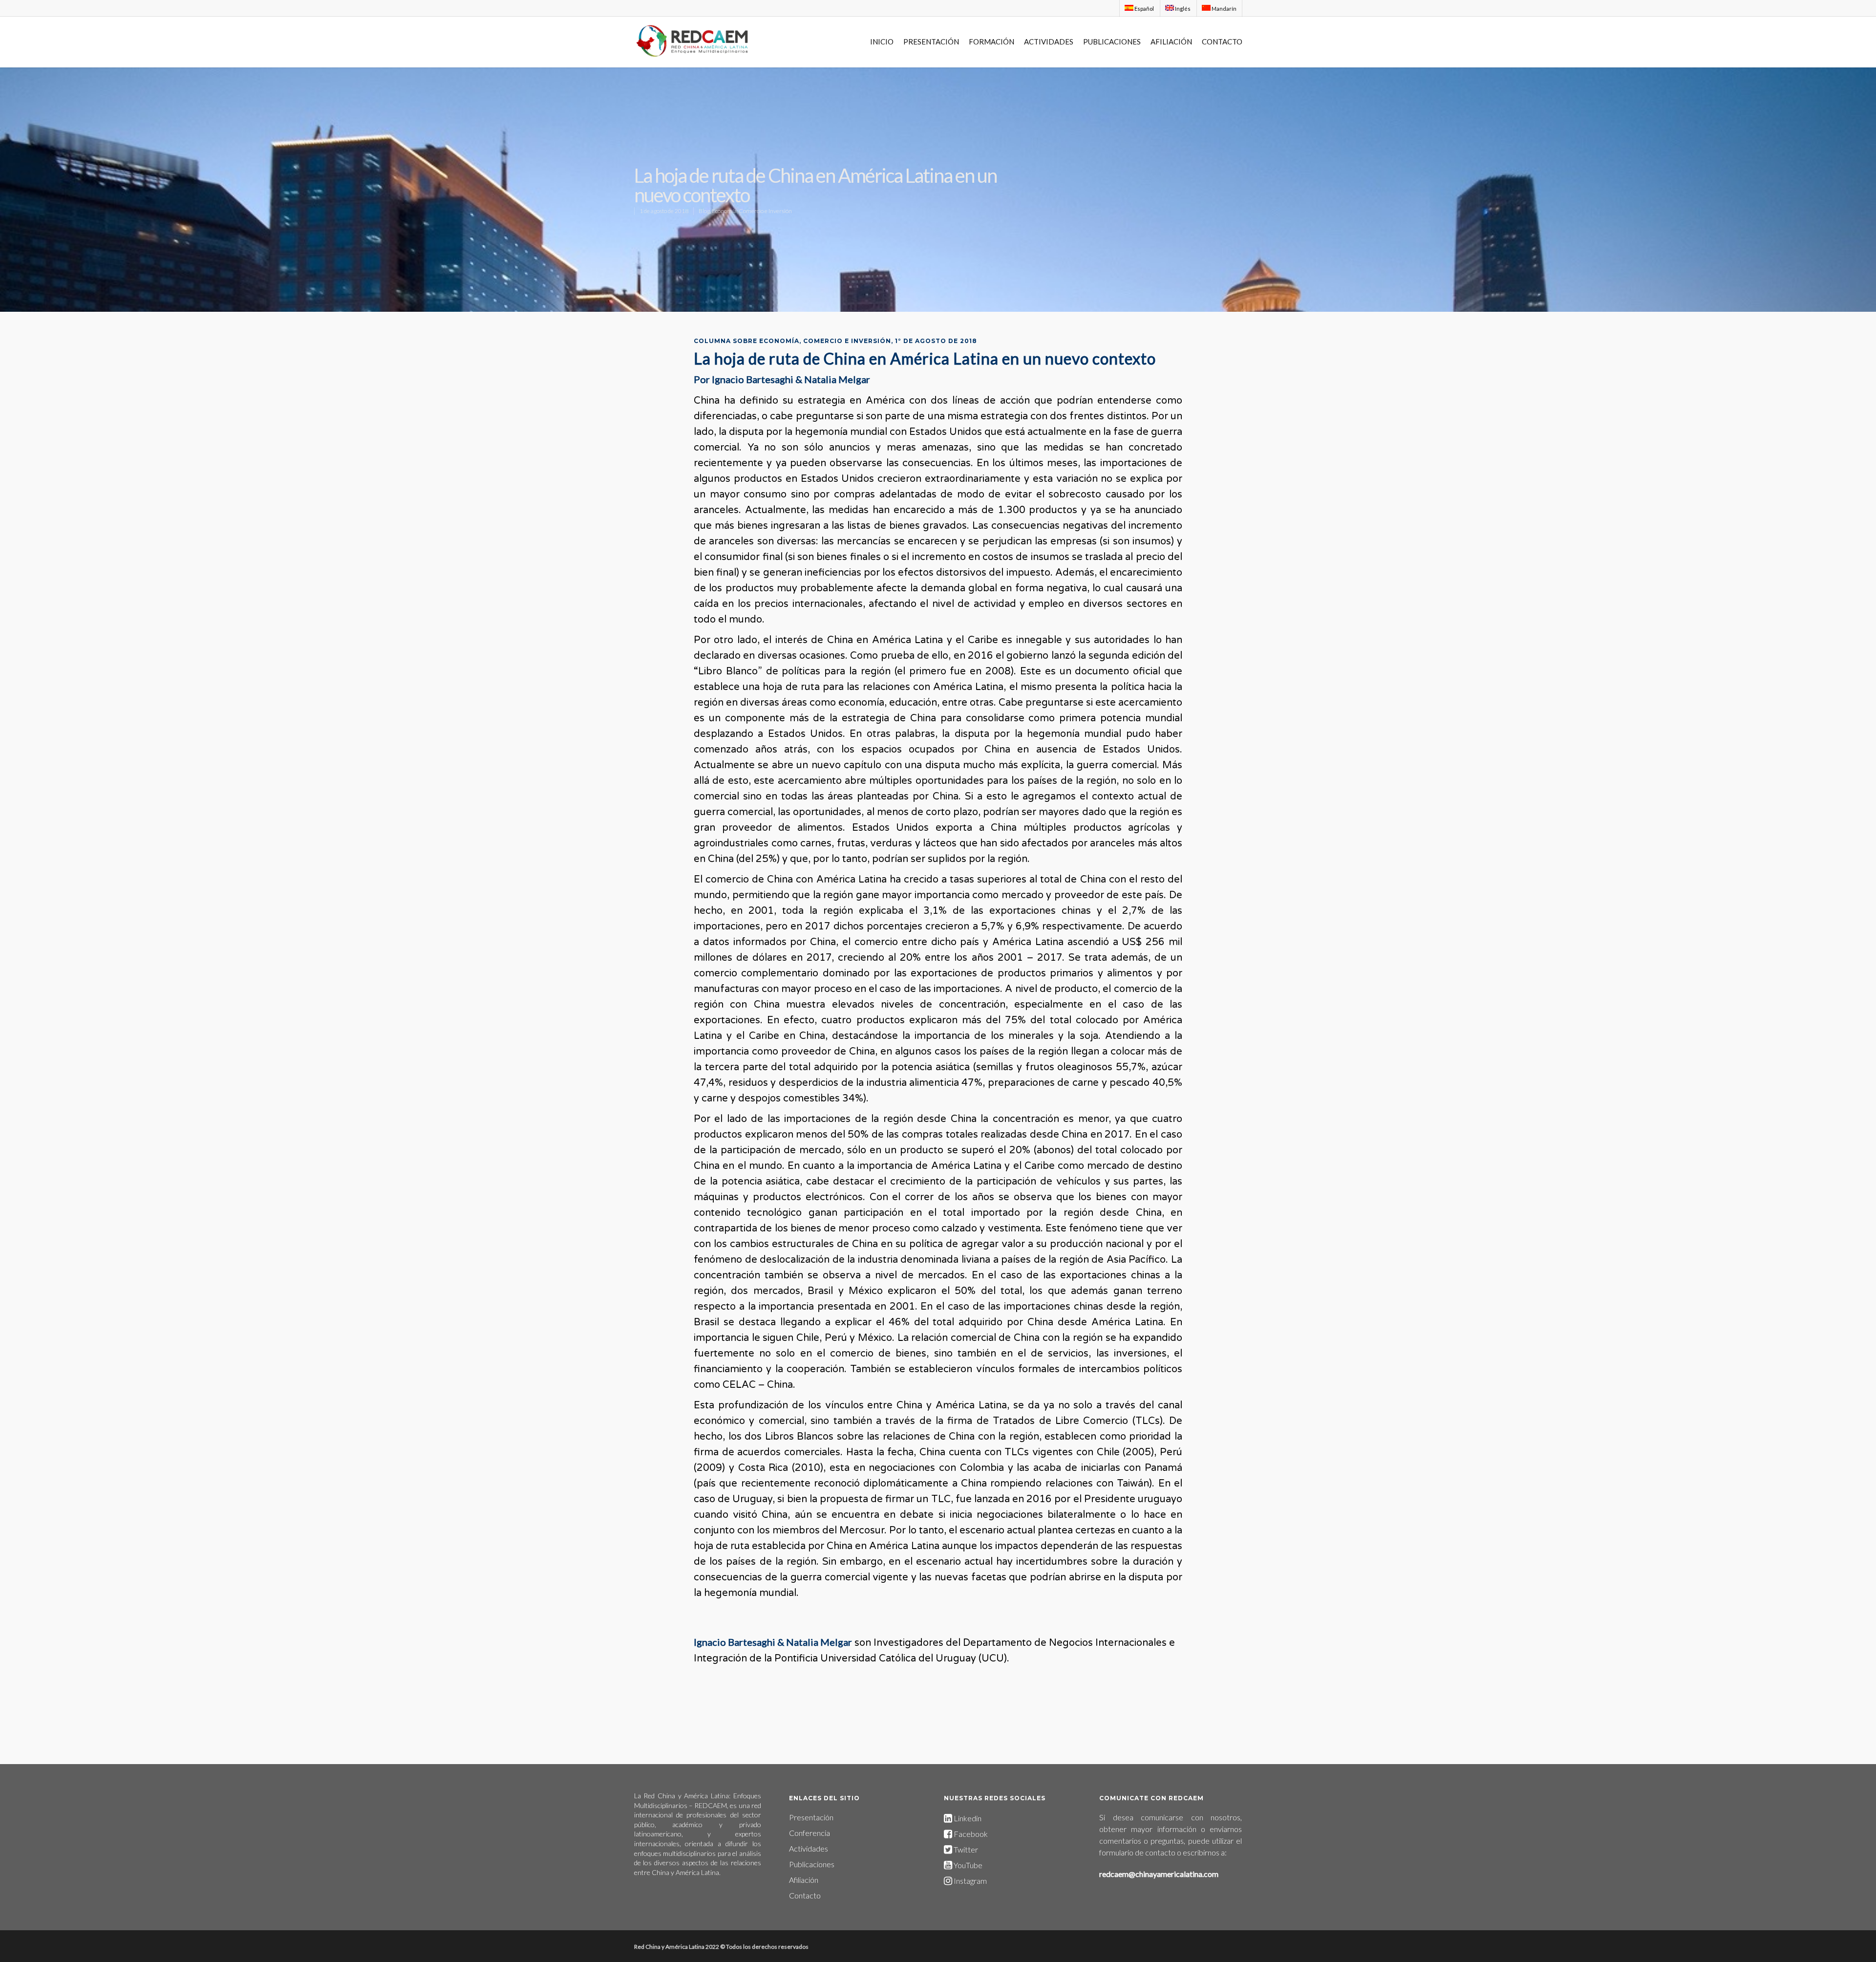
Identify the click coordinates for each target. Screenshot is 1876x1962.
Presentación (811, 1817)
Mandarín (1224, 9)
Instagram (970, 1881)
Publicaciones (812, 1864)
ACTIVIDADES (1049, 42)
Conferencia (810, 1833)
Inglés (1182, 9)
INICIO (882, 42)
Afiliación (804, 1880)
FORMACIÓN (991, 42)
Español (1144, 9)
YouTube (968, 1865)
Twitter (965, 1849)
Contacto (805, 1895)
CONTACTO (1222, 42)
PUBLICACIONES (1112, 42)
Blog (704, 211)
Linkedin (967, 1818)
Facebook (971, 1834)
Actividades (809, 1848)
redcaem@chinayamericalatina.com (1159, 1874)
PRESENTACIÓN (931, 42)
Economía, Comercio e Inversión (752, 211)
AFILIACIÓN (1171, 42)
